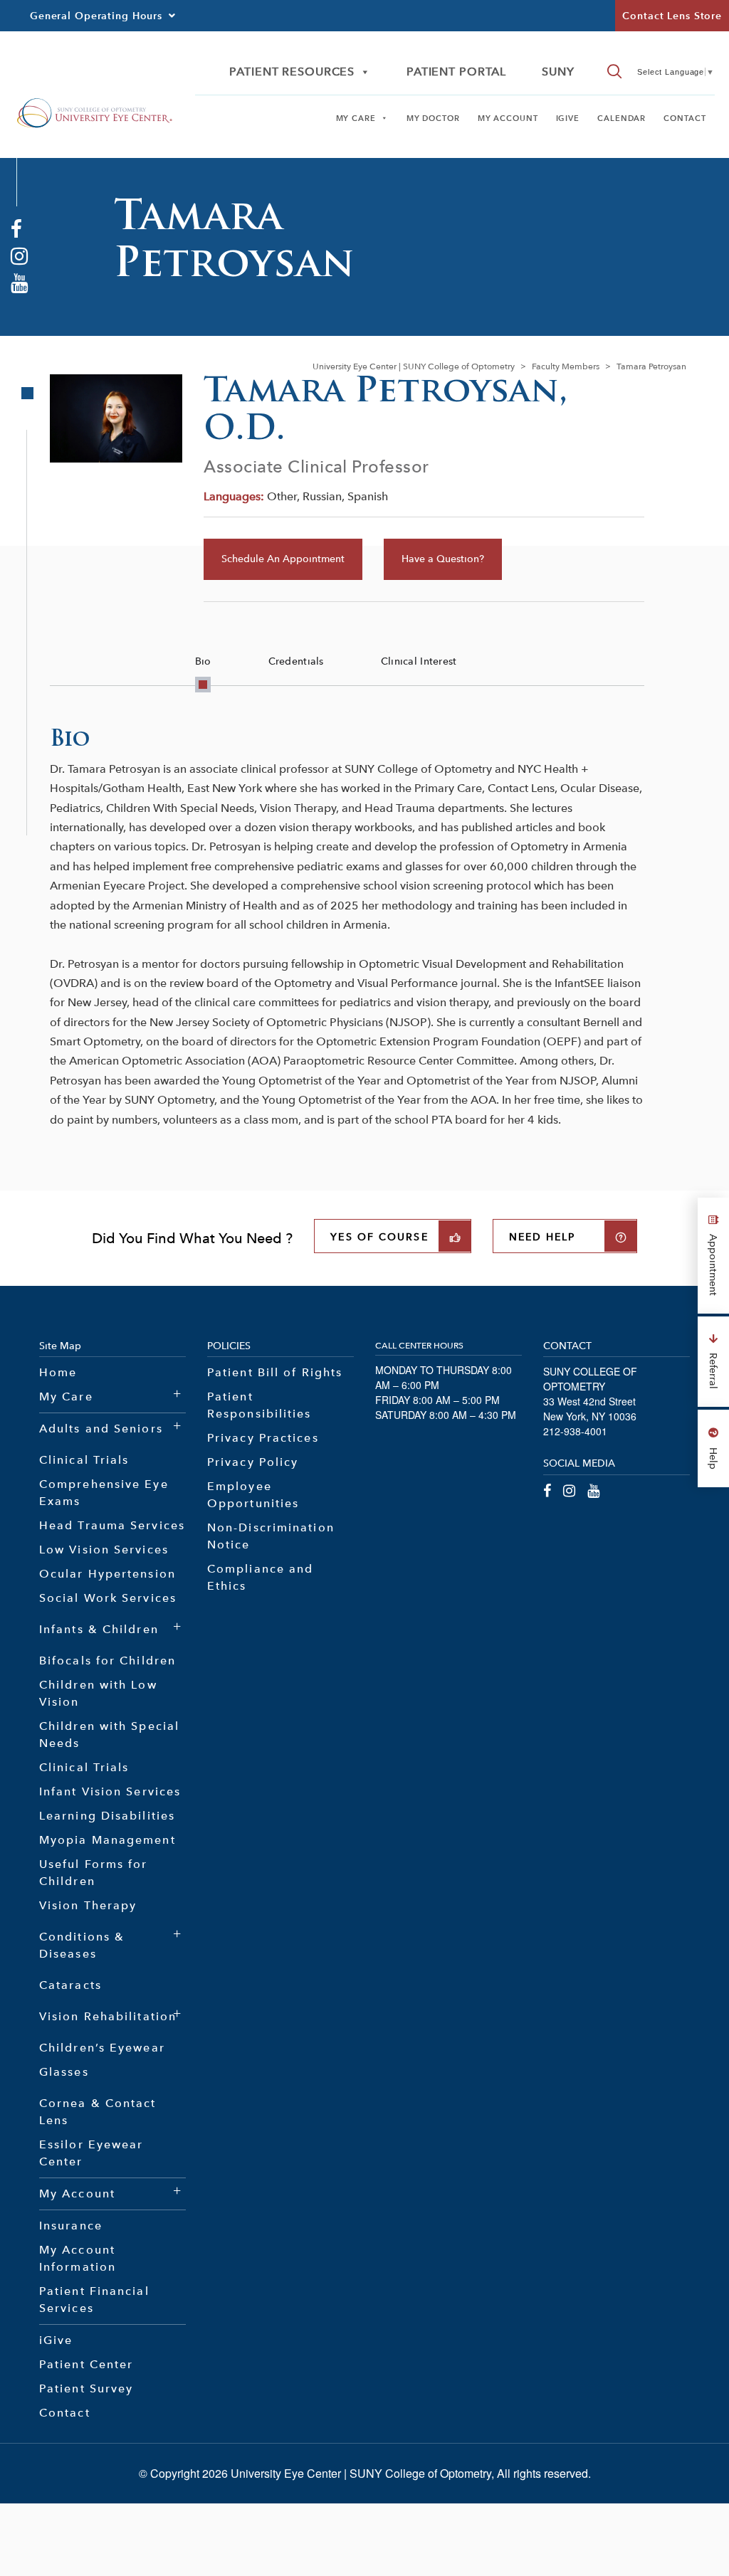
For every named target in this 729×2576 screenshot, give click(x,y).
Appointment (713, 1263)
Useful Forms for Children (94, 1873)
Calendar (622, 118)
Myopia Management (107, 1840)
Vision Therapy (88, 1905)
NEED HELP (542, 1237)
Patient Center (86, 2364)
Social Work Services (108, 1598)
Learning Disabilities (107, 1816)
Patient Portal (456, 72)
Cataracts (70, 1985)
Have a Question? (443, 559)
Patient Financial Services (94, 2300)
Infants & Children (99, 1629)
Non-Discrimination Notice (271, 1536)
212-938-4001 (575, 1431)
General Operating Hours (96, 16)
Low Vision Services (104, 1550)
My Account (508, 118)
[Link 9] (94, 111)
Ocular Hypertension (107, 1574)
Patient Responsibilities (259, 1405)
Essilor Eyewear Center (91, 2153)
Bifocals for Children (107, 1661)
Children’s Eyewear (102, 2048)
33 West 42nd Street (589, 1401)
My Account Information (78, 2258)
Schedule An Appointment (283, 559)
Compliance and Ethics (260, 1577)
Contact (685, 118)
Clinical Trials (84, 1460)
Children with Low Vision (98, 1693)
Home (58, 1372)
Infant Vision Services (110, 1791)
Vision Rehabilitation (108, 2016)
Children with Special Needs (109, 1735)
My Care (356, 118)
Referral (713, 1369)
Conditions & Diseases (82, 1945)
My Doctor (433, 118)
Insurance (71, 2226)
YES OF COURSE (379, 1237)
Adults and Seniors (101, 1429)
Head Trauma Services (112, 1525)
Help (713, 1457)
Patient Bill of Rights (275, 1372)
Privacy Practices (263, 1438)
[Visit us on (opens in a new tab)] (16, 228)
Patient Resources (292, 72)
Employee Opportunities (253, 1495)
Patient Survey (86, 2388)
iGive (568, 118)
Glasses (64, 2072)
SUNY (558, 72)
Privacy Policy (253, 1462)
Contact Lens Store (672, 16)
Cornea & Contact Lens (98, 2112)
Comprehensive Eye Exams (104, 1493)
